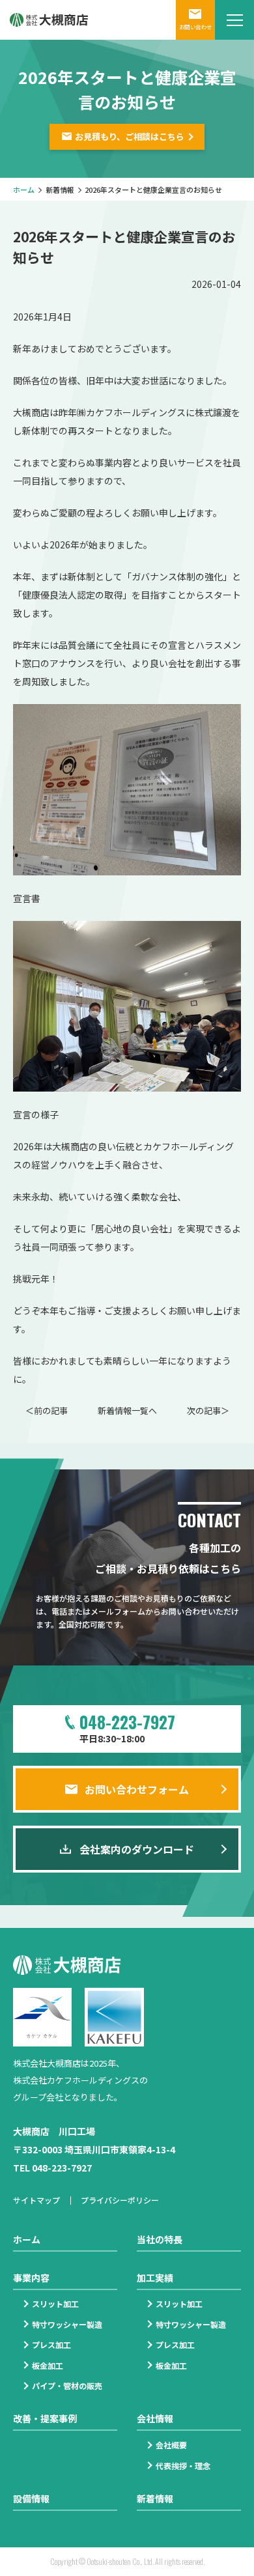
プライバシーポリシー (120, 2200)
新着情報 (60, 190)
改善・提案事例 (45, 2418)
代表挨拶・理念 (183, 2466)
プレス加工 (51, 2344)
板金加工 (48, 2365)
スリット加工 (55, 2303)
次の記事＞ (208, 1410)
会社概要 (171, 2445)
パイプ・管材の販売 (67, 2385)
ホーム (24, 190)
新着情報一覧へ (127, 1410)
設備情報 (31, 2498)
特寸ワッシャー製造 (67, 2324)
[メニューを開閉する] (234, 20)
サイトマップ (36, 2200)
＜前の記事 (47, 1410)
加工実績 (155, 2278)
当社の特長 (160, 2239)
